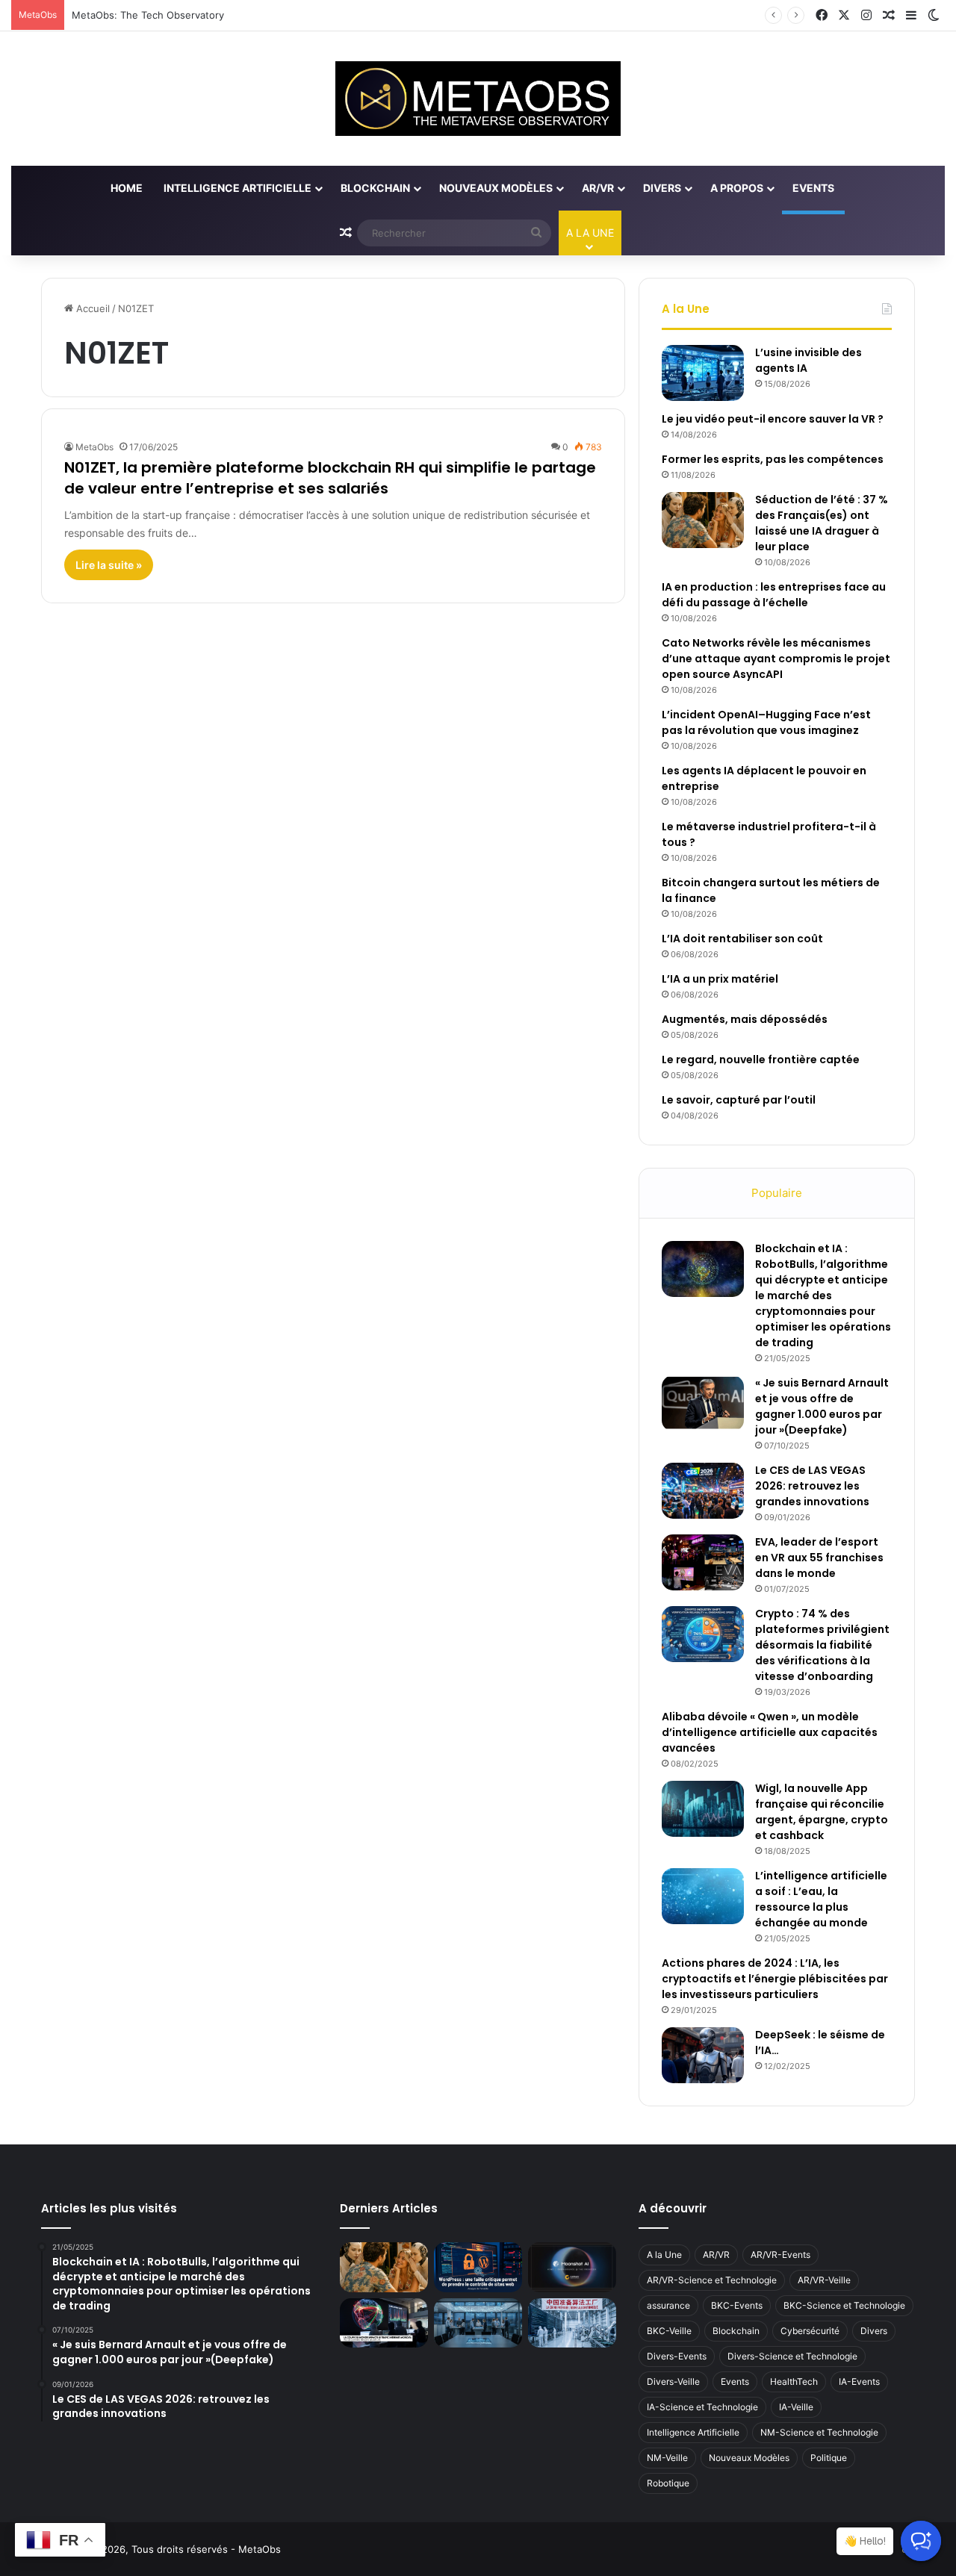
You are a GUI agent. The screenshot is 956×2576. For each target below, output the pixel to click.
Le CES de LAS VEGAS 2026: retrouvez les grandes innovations (812, 1486)
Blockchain (375, 188)
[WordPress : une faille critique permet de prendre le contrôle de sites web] (478, 2267)
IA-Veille (796, 2407)
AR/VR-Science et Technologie (712, 2280)
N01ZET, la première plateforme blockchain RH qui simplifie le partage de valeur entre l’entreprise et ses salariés (330, 478)
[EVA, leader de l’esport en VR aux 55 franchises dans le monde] (703, 1562)
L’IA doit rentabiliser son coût (742, 939)
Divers (662, 188)
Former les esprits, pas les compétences (773, 459)
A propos (737, 188)
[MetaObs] (478, 99)
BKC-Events (737, 2305)
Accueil (91, 308)
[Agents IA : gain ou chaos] (478, 2323)
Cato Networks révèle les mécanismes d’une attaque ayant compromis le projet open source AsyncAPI (776, 659)
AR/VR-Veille (824, 2280)
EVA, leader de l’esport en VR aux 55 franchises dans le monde (819, 1558)
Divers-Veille (673, 2381)
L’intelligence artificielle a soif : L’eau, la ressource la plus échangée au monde (821, 1899)
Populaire (777, 1193)
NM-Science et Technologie (819, 2432)
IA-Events (859, 2381)
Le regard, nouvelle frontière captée (761, 1060)
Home (127, 188)
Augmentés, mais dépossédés (745, 1019)
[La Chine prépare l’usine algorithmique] (572, 2323)
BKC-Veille (669, 2331)
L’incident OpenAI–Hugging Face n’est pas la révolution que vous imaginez (766, 722)
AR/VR (598, 188)
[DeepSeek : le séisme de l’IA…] (703, 2055)
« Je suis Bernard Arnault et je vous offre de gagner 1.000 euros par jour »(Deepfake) (822, 1406)
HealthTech (794, 2381)
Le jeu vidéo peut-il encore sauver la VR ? (773, 419)
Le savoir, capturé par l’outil (739, 1100)
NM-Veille (667, 2458)
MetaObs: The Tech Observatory (148, 15)
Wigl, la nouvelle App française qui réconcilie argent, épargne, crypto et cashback (822, 1812)
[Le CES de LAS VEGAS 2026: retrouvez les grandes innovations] (703, 1491)
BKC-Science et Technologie (844, 2305)
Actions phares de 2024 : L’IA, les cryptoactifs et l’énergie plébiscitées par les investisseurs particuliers (775, 1979)
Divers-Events (677, 2356)
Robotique (668, 2483)
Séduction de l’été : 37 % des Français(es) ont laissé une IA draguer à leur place (822, 523)
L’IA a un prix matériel (720, 979)
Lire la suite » (109, 565)
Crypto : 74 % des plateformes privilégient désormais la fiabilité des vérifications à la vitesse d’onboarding (822, 1645)
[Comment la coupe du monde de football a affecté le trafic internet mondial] (384, 2323)
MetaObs (94, 447)
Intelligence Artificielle (238, 188)
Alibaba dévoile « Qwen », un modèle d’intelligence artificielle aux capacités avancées (770, 1732)
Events (813, 188)
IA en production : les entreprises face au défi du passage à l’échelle (774, 595)
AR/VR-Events (780, 2255)
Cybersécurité (810, 2331)
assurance (668, 2305)
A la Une (664, 2255)
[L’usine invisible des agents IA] (703, 373)
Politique (829, 2458)
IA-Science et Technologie (702, 2407)
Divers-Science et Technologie (792, 2356)
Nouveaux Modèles (496, 188)
